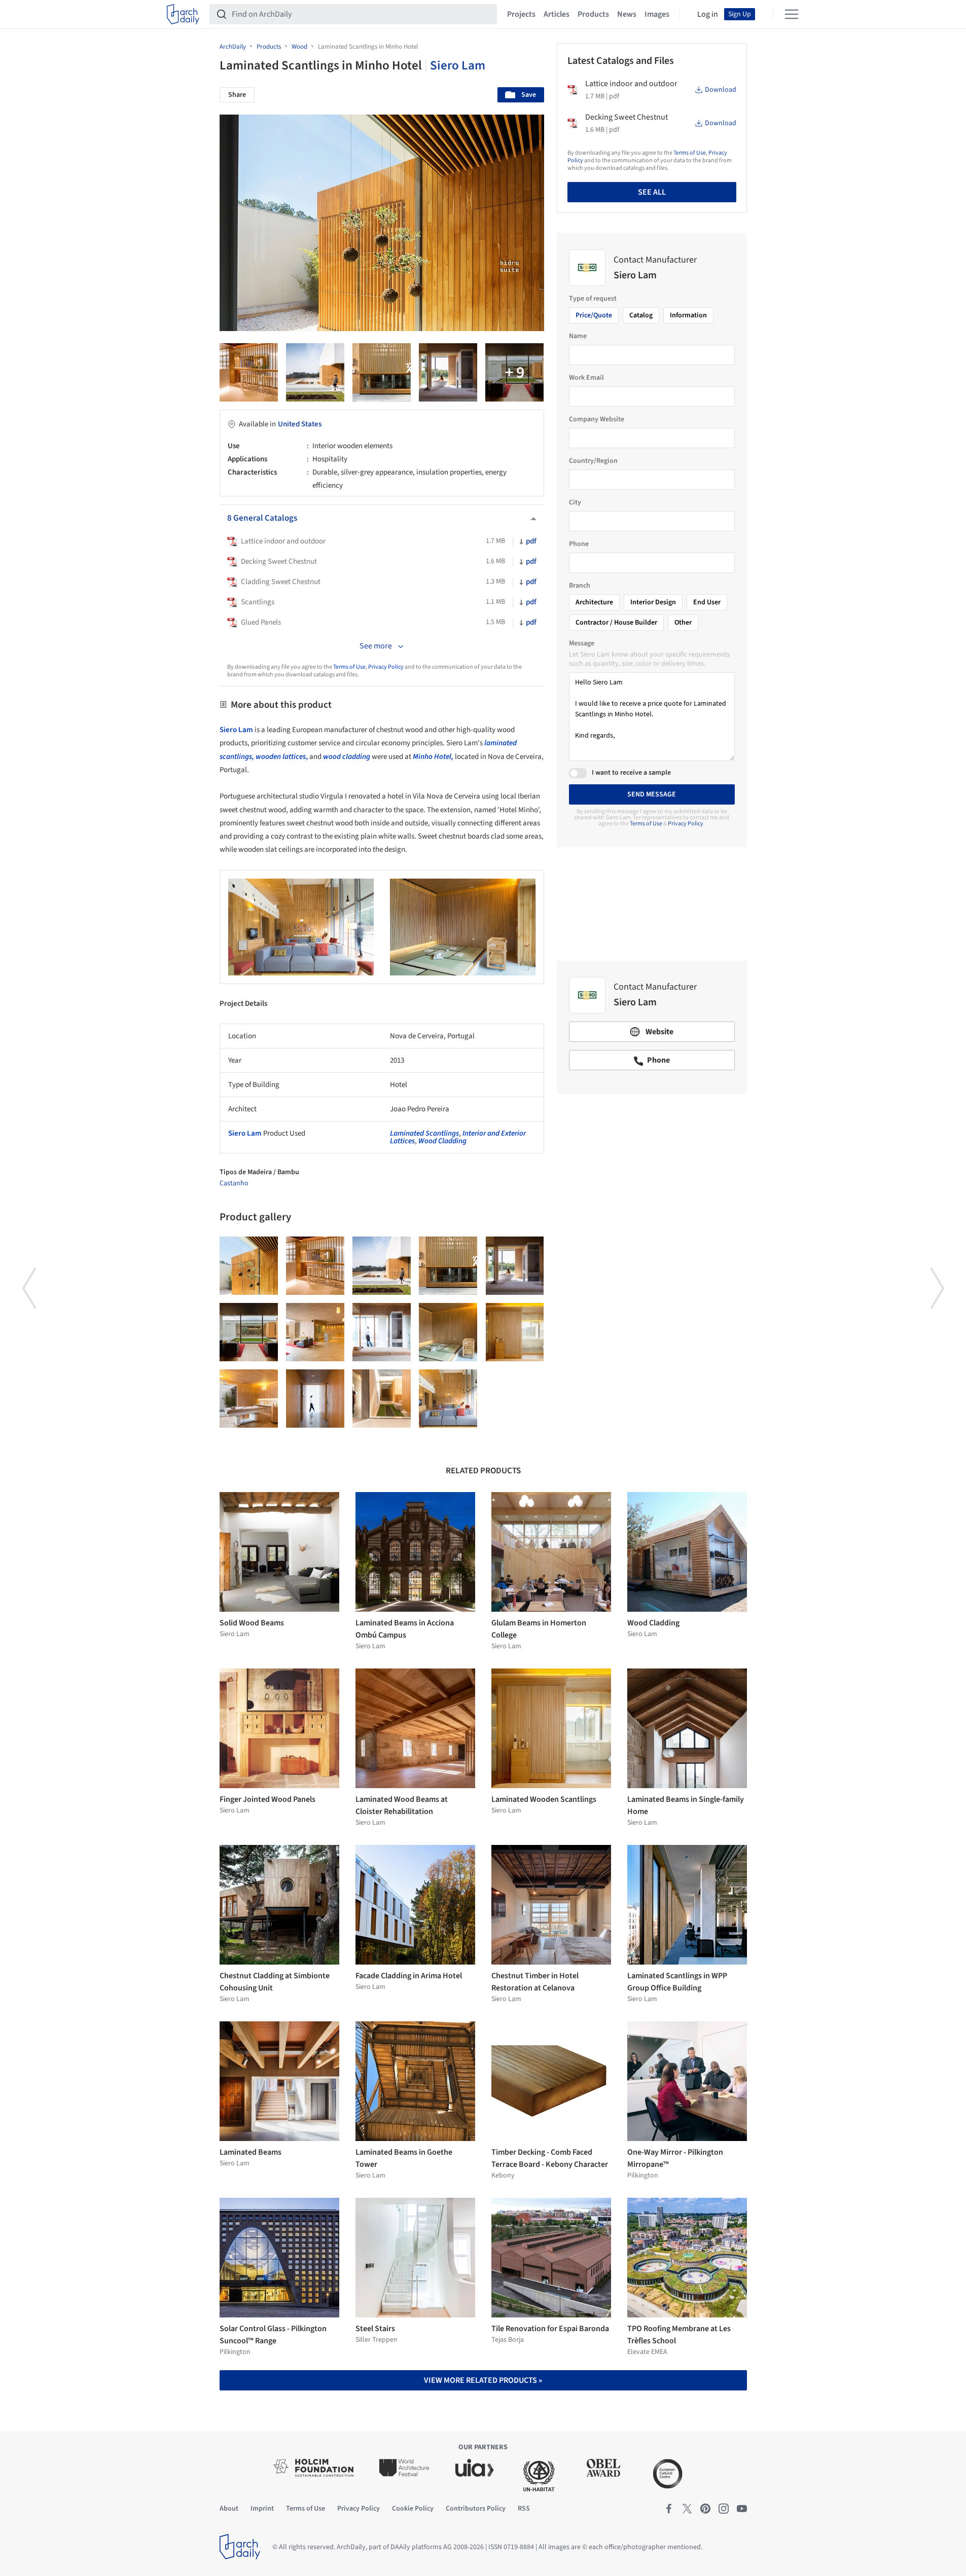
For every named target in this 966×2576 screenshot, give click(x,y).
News (627, 14)
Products (593, 14)
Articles (557, 14)
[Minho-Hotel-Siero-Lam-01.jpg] (448, 1399)
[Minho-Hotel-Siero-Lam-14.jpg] (315, 372)
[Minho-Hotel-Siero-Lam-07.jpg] (382, 1332)
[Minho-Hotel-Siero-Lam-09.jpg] (249, 1332)
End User (707, 602)
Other (683, 623)
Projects (521, 14)
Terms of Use (349, 667)
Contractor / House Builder (616, 623)
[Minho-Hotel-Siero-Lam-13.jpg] (382, 372)
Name (578, 336)
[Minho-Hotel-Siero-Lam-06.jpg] (448, 1332)
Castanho (234, 1183)
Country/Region (593, 461)
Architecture (594, 602)
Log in (708, 14)
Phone (579, 544)
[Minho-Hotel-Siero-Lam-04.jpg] (249, 1399)
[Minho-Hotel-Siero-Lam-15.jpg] (249, 372)
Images (657, 14)
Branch (580, 586)
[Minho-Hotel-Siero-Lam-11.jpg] (448, 372)
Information (688, 315)
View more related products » (483, 2380)
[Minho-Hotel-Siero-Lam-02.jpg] (382, 1399)
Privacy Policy (386, 667)
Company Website (597, 419)
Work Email (586, 378)
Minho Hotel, (433, 757)
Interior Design (653, 602)
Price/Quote (594, 315)
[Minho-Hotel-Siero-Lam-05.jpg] (515, 1332)
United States (300, 424)
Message (582, 643)
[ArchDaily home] (183, 14)
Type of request (593, 299)
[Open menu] (792, 14)
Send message (652, 794)
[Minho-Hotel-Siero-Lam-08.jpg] (315, 1332)
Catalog (641, 315)
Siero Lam (458, 65)
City (575, 502)
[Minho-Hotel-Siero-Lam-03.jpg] (315, 1399)
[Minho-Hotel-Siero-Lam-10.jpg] (514, 372)
